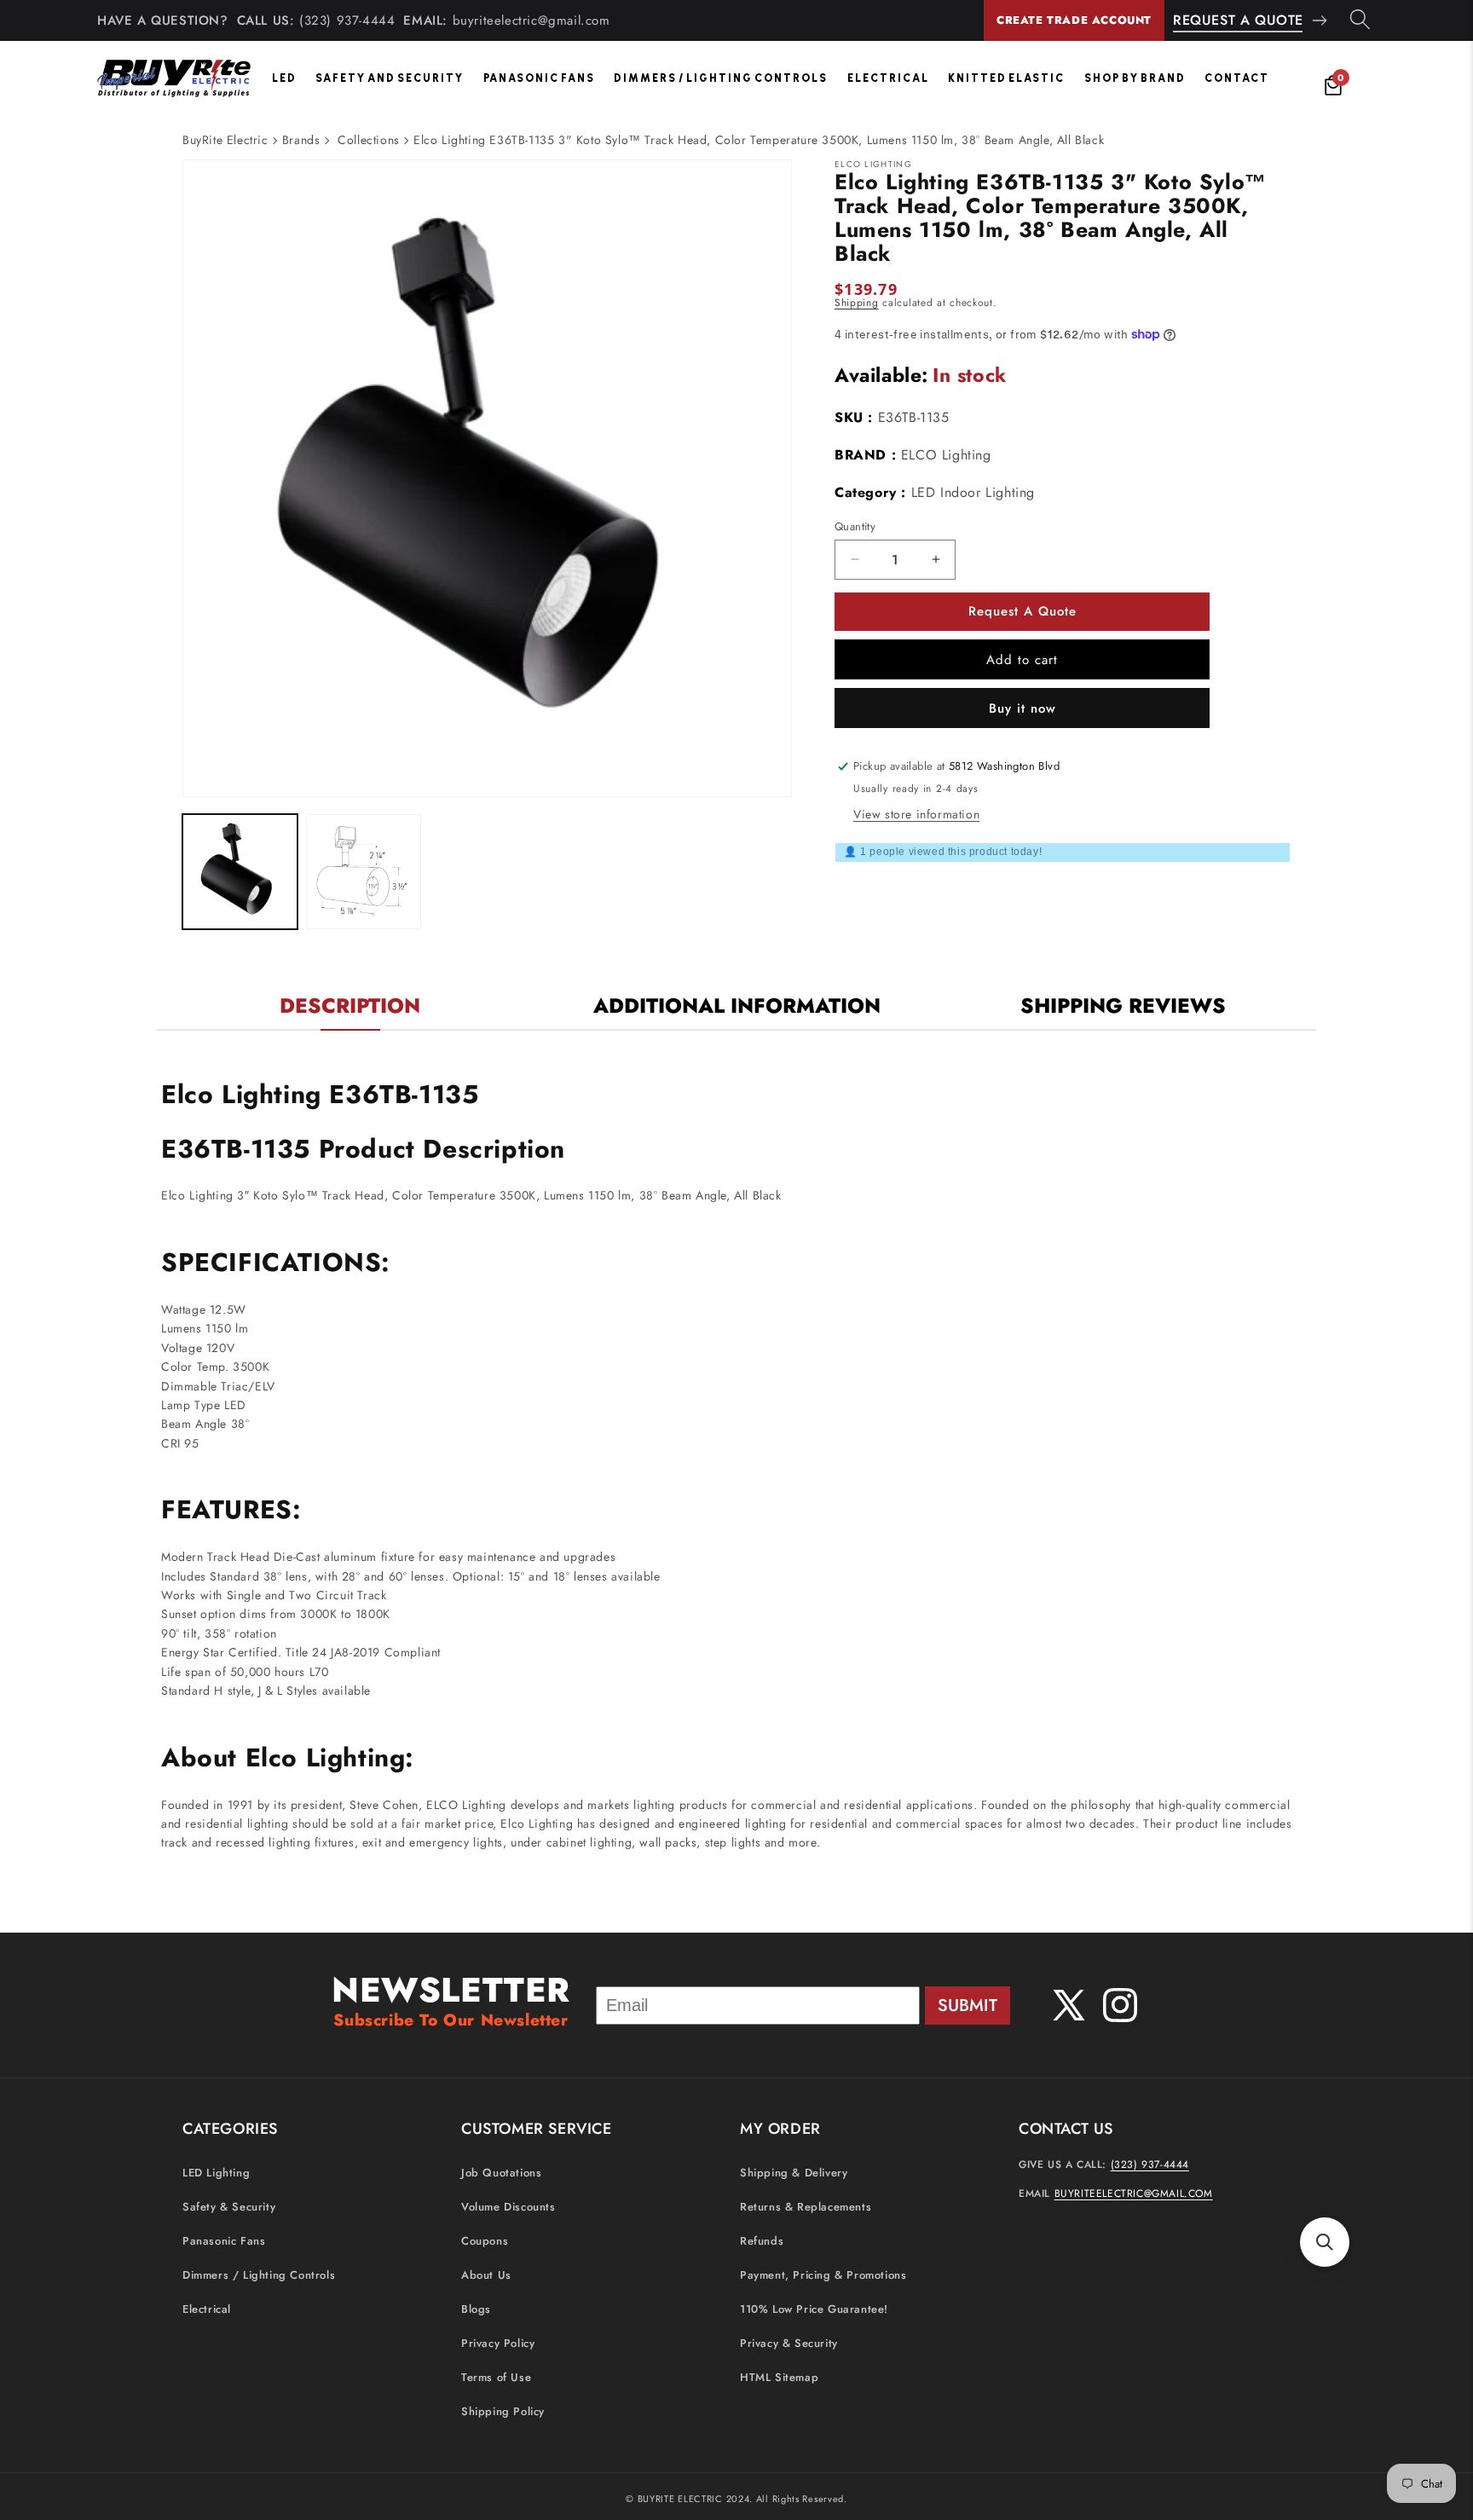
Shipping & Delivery (794, 2173)
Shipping (857, 303)
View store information (916, 813)
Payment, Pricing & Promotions (823, 2276)
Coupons (485, 2242)
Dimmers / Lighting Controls (721, 78)
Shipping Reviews (1123, 1006)
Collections (369, 140)
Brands (301, 140)
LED (284, 78)
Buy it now (1022, 708)
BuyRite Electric (225, 140)
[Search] (1360, 20)
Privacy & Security (789, 2344)
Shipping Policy (503, 2412)
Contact (1237, 78)
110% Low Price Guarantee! (814, 2310)
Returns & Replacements (806, 2208)
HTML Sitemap (779, 2378)
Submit (968, 2006)
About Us (486, 2276)
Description (350, 1006)
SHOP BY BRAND (1135, 78)
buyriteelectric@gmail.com (531, 20)
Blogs (476, 2310)
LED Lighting (216, 2173)
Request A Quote (1238, 20)
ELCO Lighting (946, 454)
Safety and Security (390, 78)
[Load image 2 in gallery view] (364, 872)
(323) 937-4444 (347, 20)
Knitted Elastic (1006, 78)
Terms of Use (496, 2378)
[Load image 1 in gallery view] (240, 872)
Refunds (762, 2242)
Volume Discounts (508, 2208)
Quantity (855, 526)
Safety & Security (229, 2208)
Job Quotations (501, 2173)
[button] (1325, 2242)
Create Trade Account (1074, 20)
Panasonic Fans (539, 78)
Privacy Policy (498, 2344)
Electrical (888, 78)
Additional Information (737, 1006)
